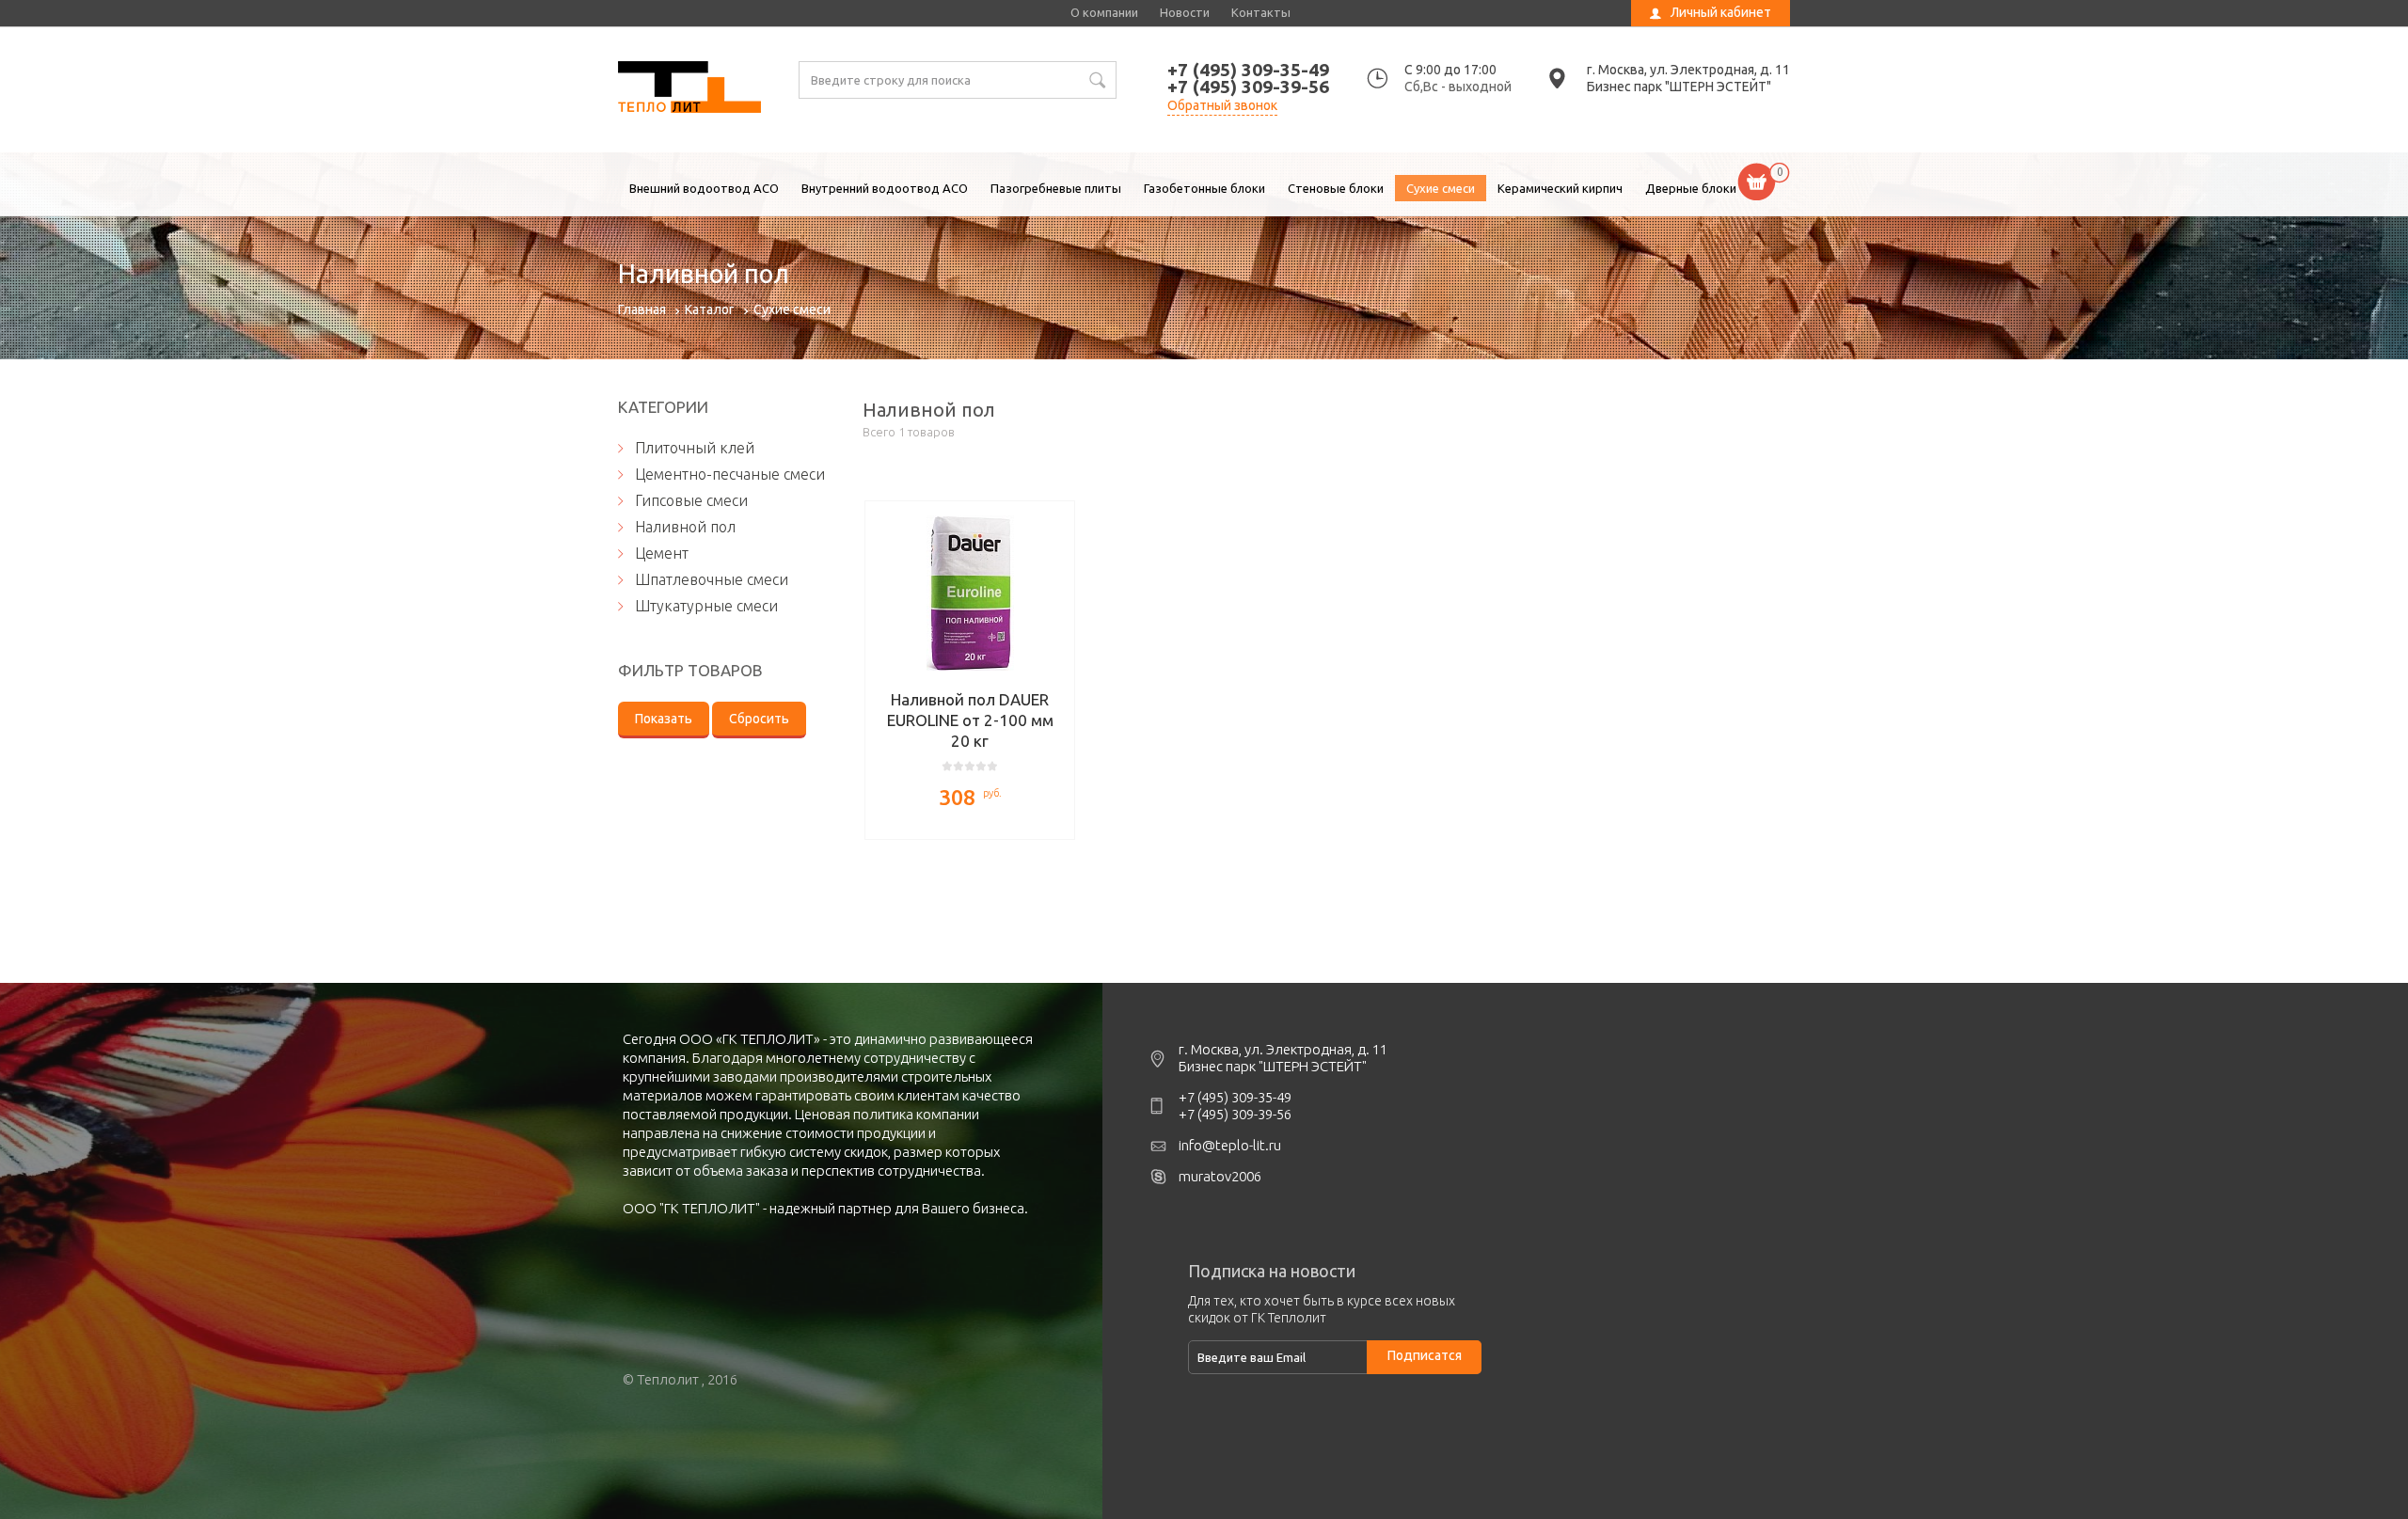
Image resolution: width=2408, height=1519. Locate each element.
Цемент (662, 553)
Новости (1185, 12)
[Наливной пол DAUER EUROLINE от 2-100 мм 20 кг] (970, 593)
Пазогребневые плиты (1056, 188)
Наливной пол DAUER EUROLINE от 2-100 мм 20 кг (970, 720)
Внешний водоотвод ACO (704, 188)
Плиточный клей (695, 448)
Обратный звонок (1222, 105)
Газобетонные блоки (1204, 188)
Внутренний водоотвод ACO (885, 188)
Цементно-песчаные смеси (730, 474)
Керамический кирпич (1560, 188)
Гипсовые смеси (691, 500)
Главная (642, 309)
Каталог (710, 309)
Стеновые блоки (1336, 188)
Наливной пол (689, 89)
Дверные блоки (1691, 188)
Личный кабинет (1721, 12)
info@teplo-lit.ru (1230, 1145)
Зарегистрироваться (1710, 63)
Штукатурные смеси (706, 606)
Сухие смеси (1441, 188)
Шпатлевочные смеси (712, 579)
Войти (1668, 42)
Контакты (1261, 12)
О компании (1104, 12)
